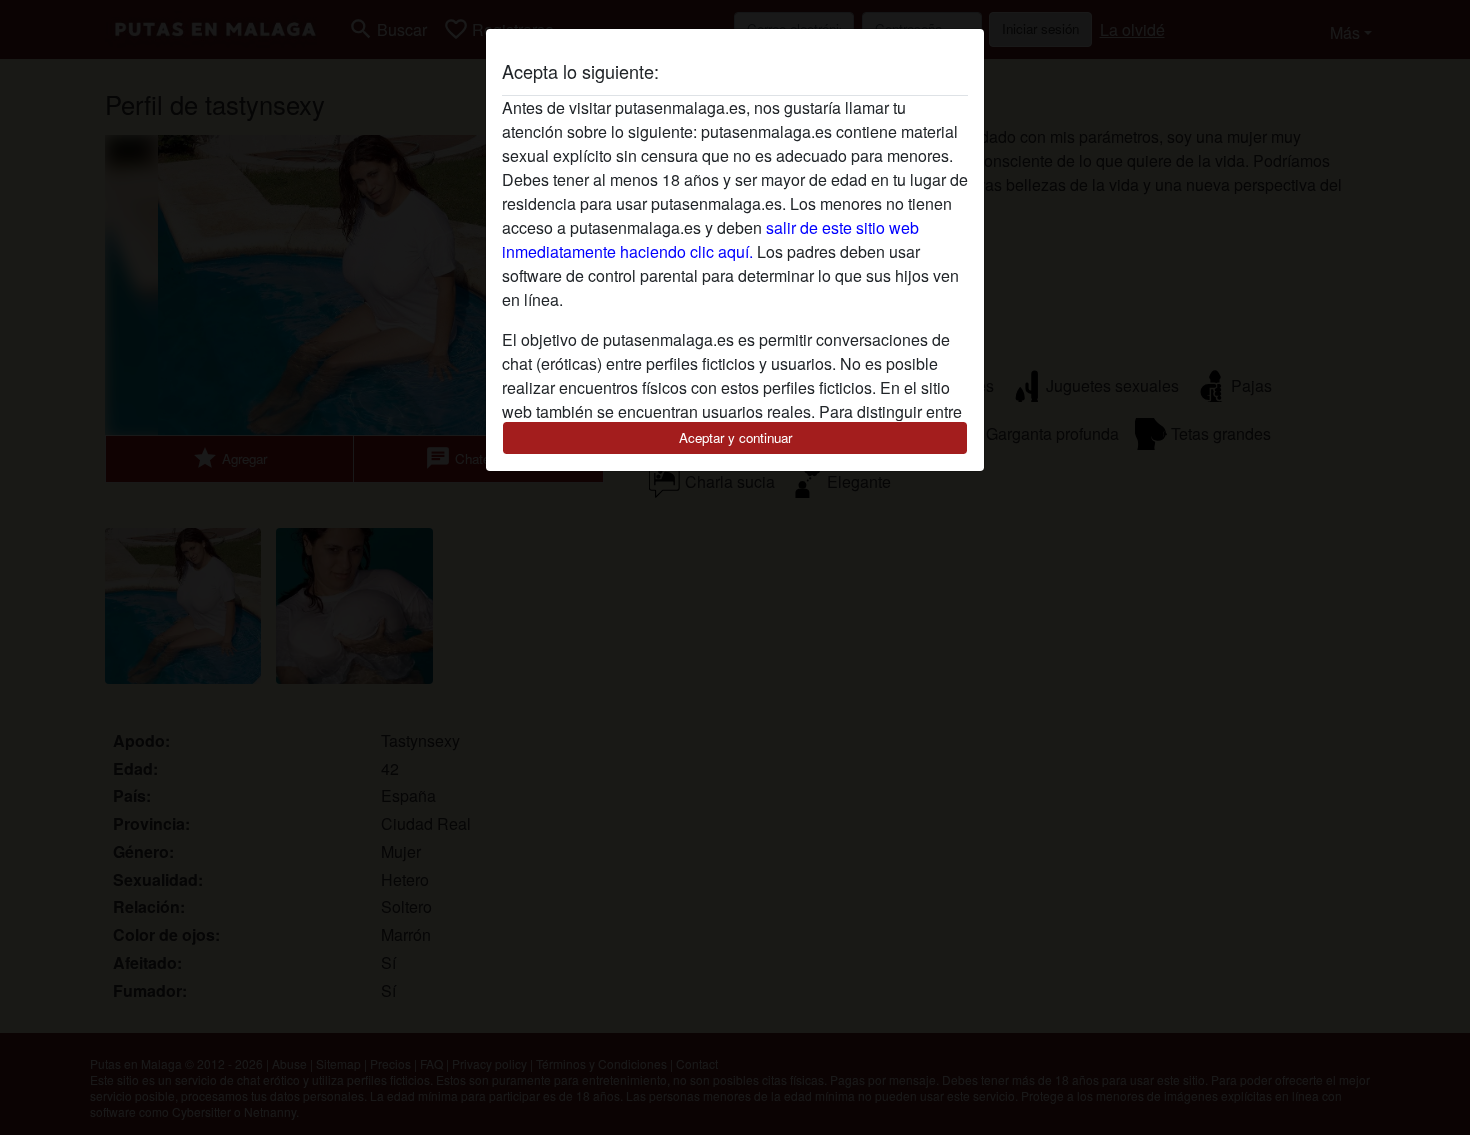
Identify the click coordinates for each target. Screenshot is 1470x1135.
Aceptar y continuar (735, 437)
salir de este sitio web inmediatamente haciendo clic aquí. (710, 239)
